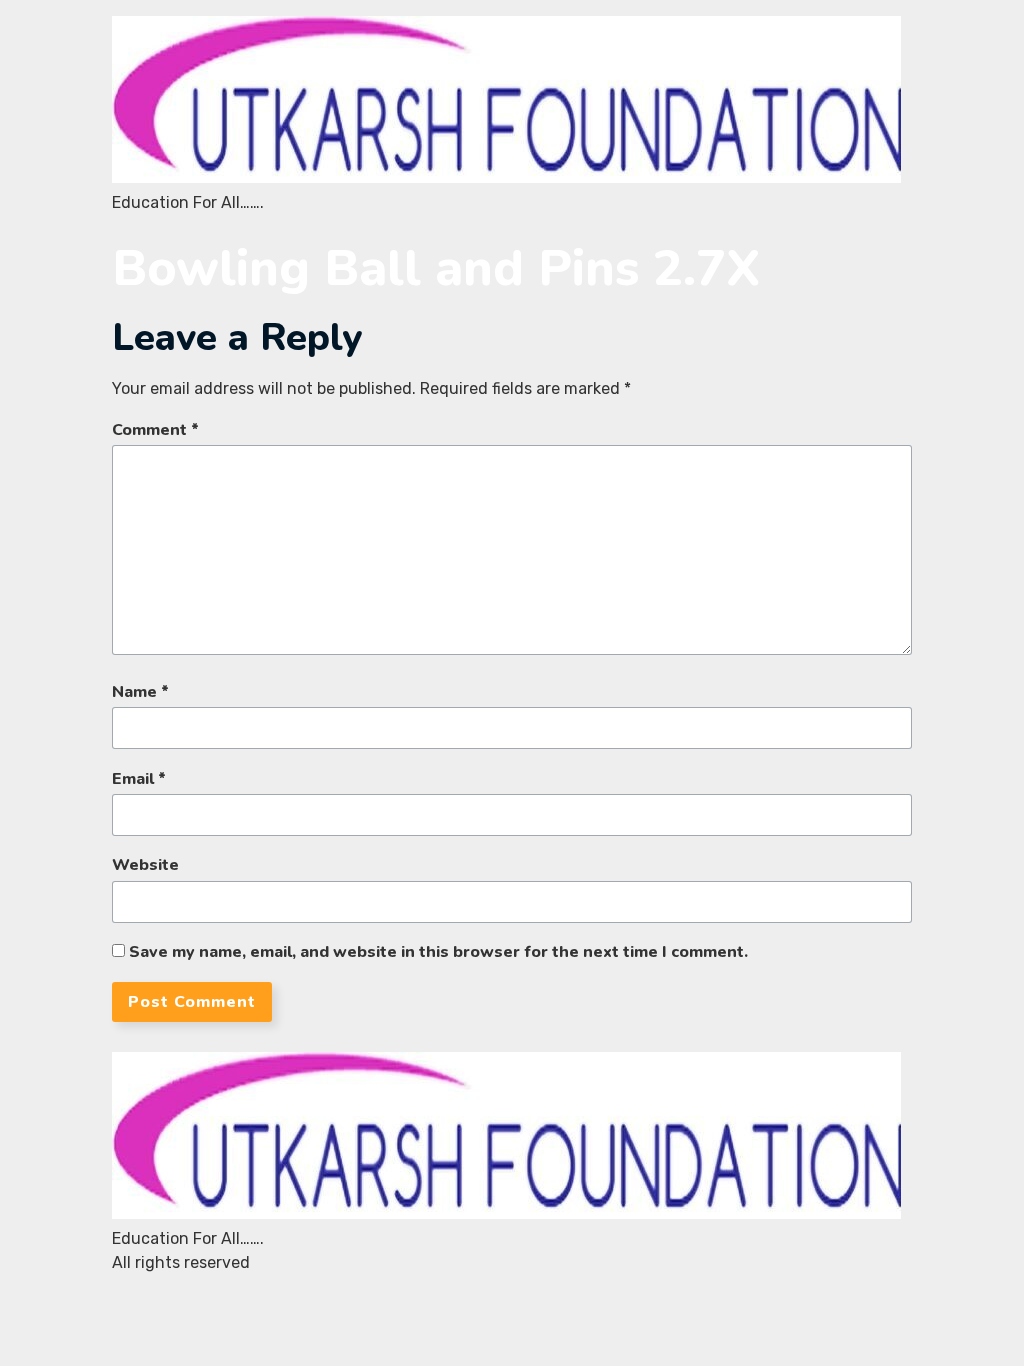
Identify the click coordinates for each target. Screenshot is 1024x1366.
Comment (155, 430)
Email (139, 779)
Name (140, 692)
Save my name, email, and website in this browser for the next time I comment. (438, 952)
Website (145, 865)
